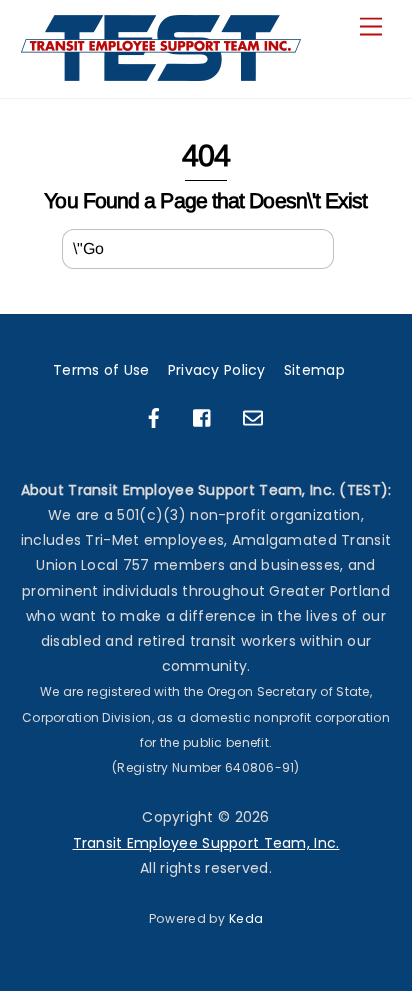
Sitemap (314, 370)
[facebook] (154, 417)
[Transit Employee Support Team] (162, 72)
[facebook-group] (203, 417)
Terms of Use (101, 370)
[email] (253, 417)
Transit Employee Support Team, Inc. (206, 843)
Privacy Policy (217, 370)
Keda (246, 918)
